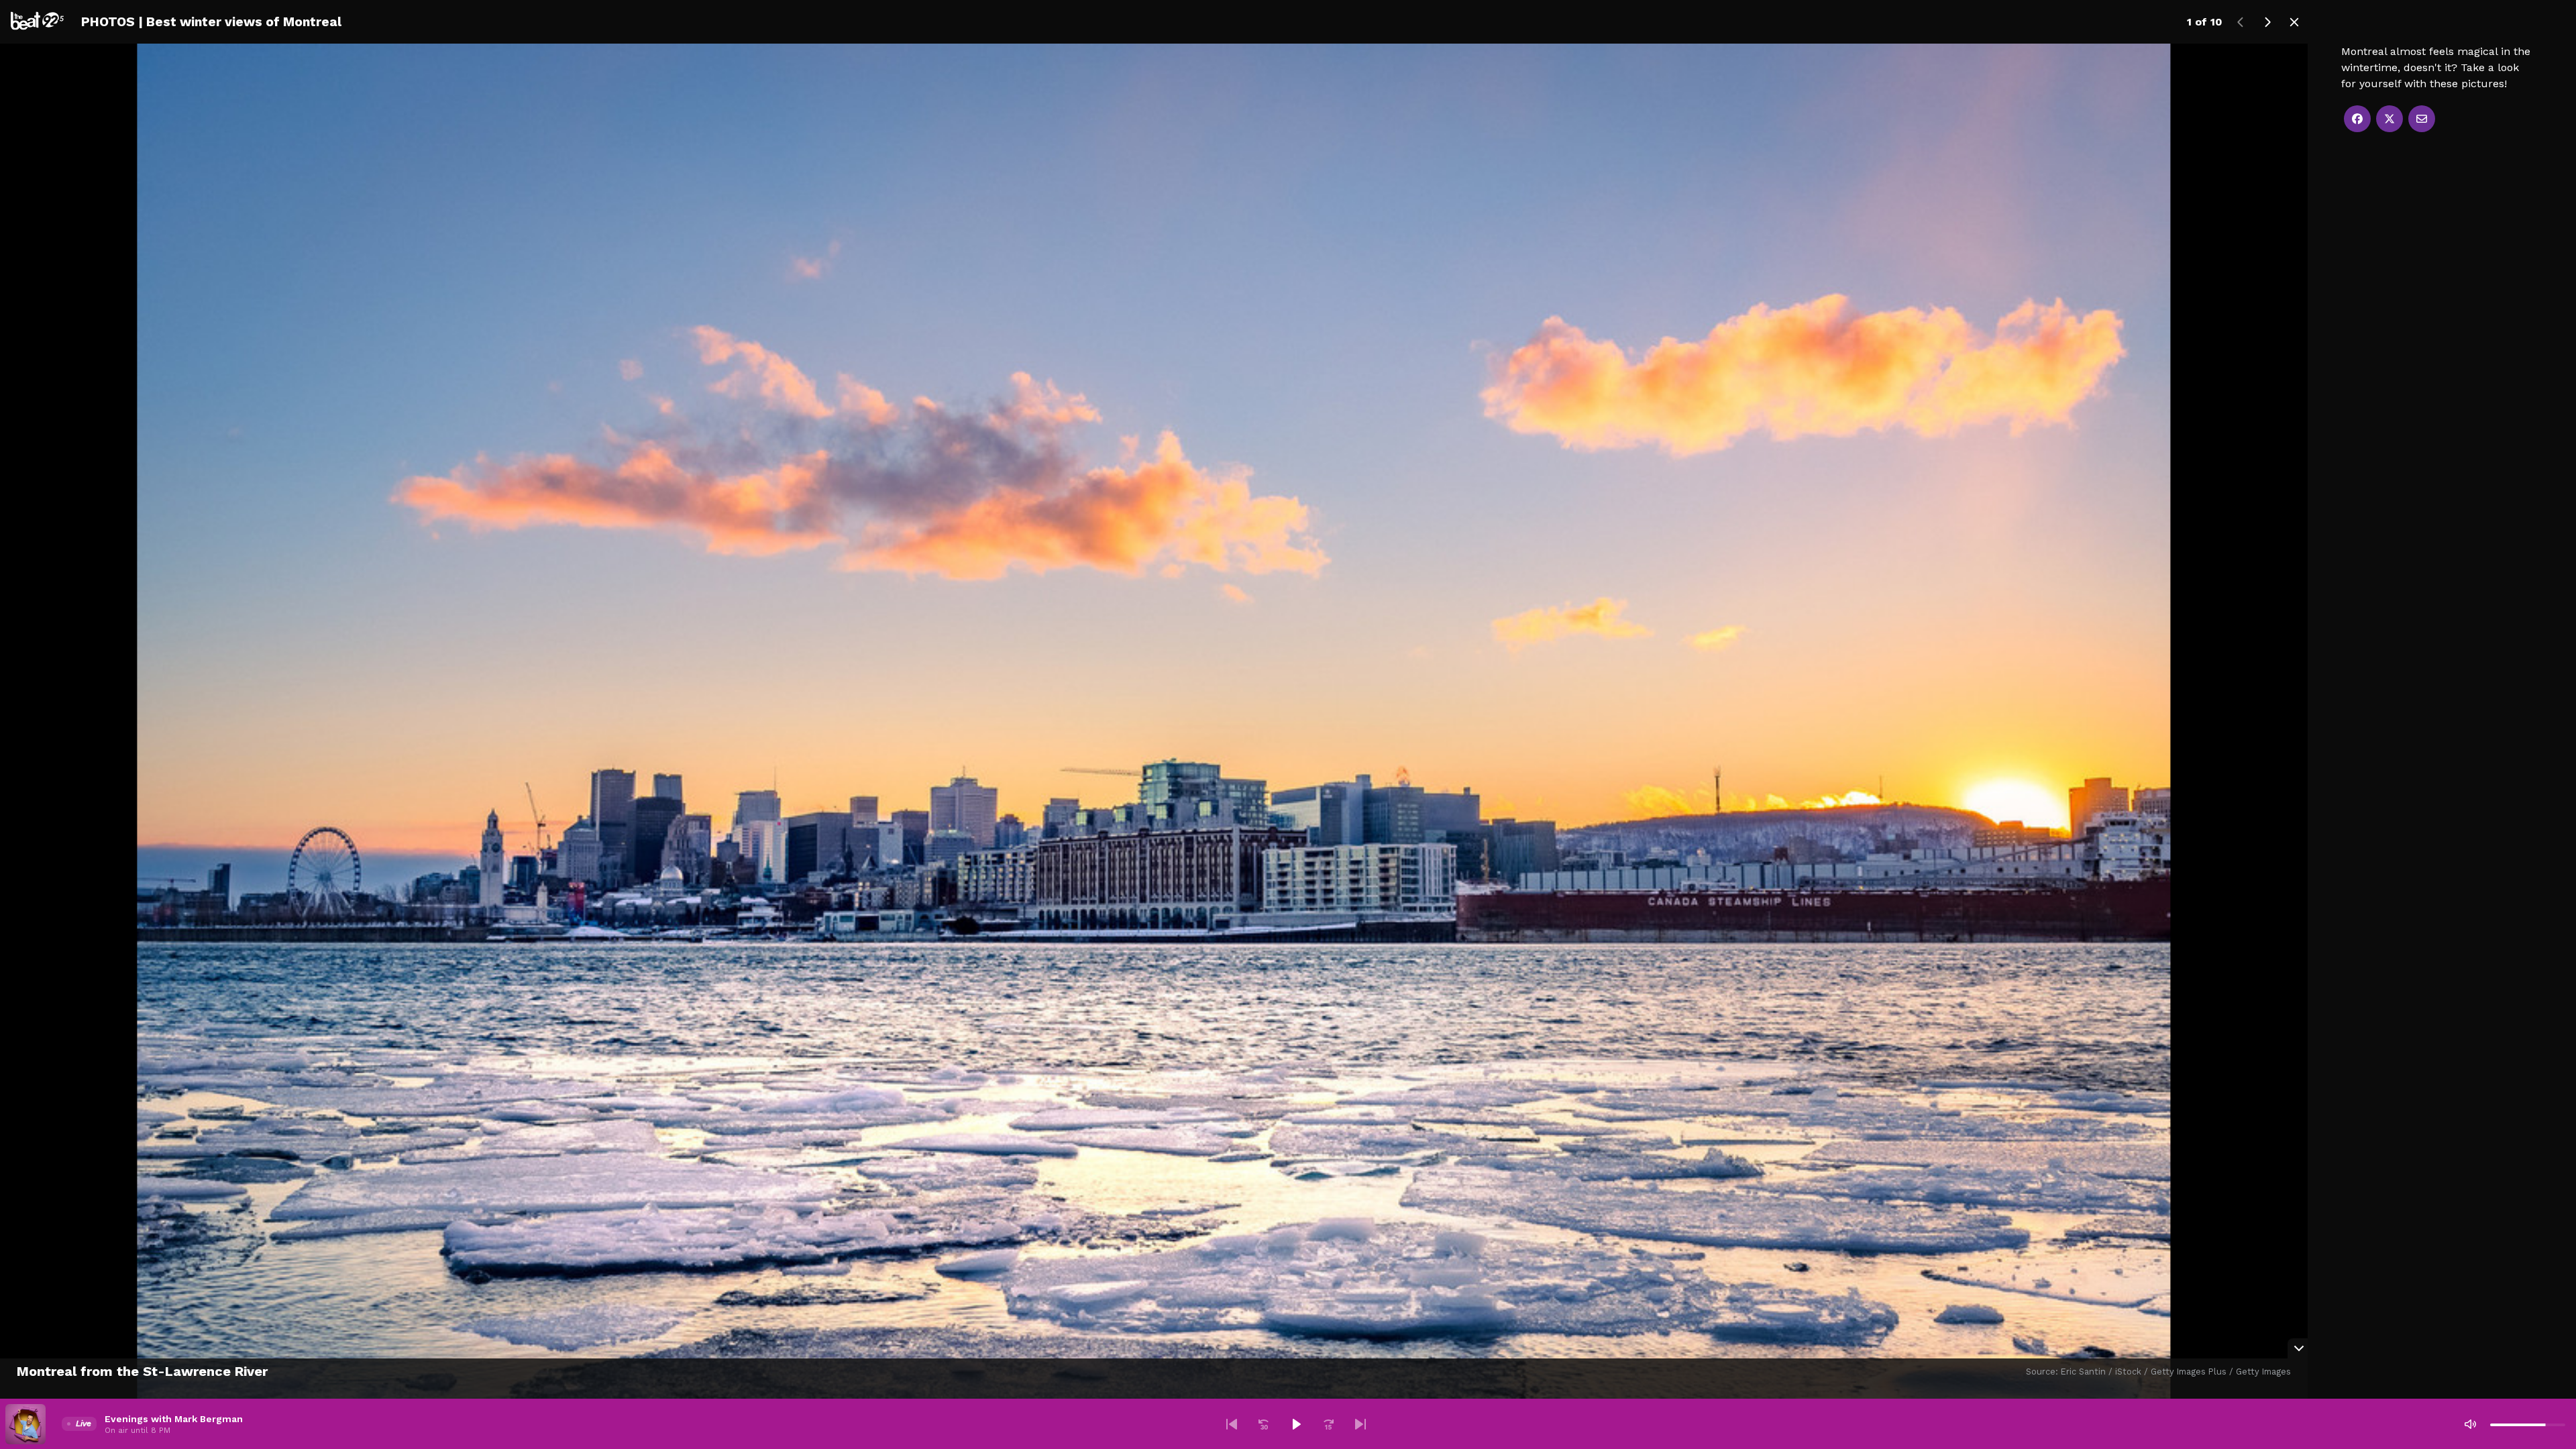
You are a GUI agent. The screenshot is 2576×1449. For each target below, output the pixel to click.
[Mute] (2470, 1424)
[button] (1232, 1424)
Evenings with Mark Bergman (174, 1419)
